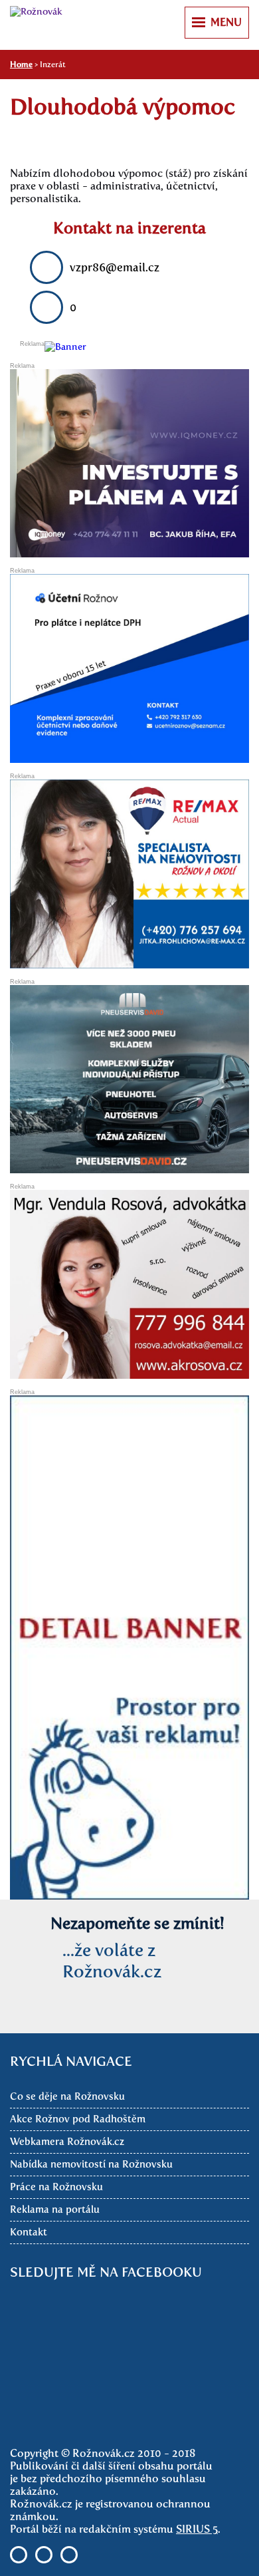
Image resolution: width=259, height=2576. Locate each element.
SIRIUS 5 (197, 2529)
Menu (226, 22)
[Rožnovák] (36, 12)
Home (21, 65)
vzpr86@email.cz (115, 267)
